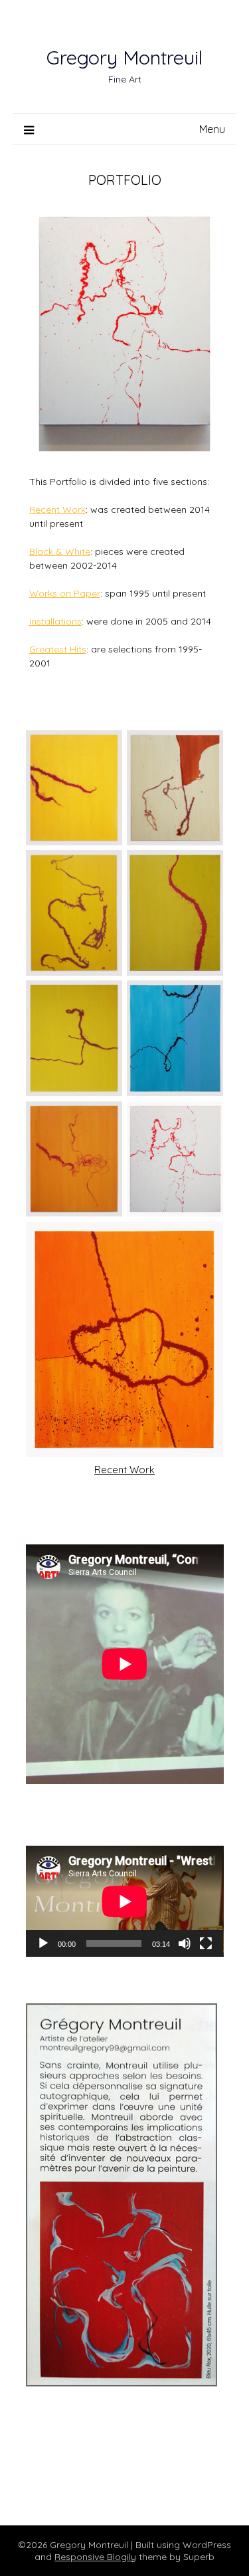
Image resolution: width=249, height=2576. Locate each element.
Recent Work (57, 509)
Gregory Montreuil (124, 57)
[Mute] (185, 1943)
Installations (55, 621)
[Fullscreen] (206, 1943)
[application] (125, 1901)
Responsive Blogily (95, 2557)
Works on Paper (65, 593)
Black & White (60, 551)
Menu (212, 129)
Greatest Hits (58, 649)
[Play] (43, 1943)
